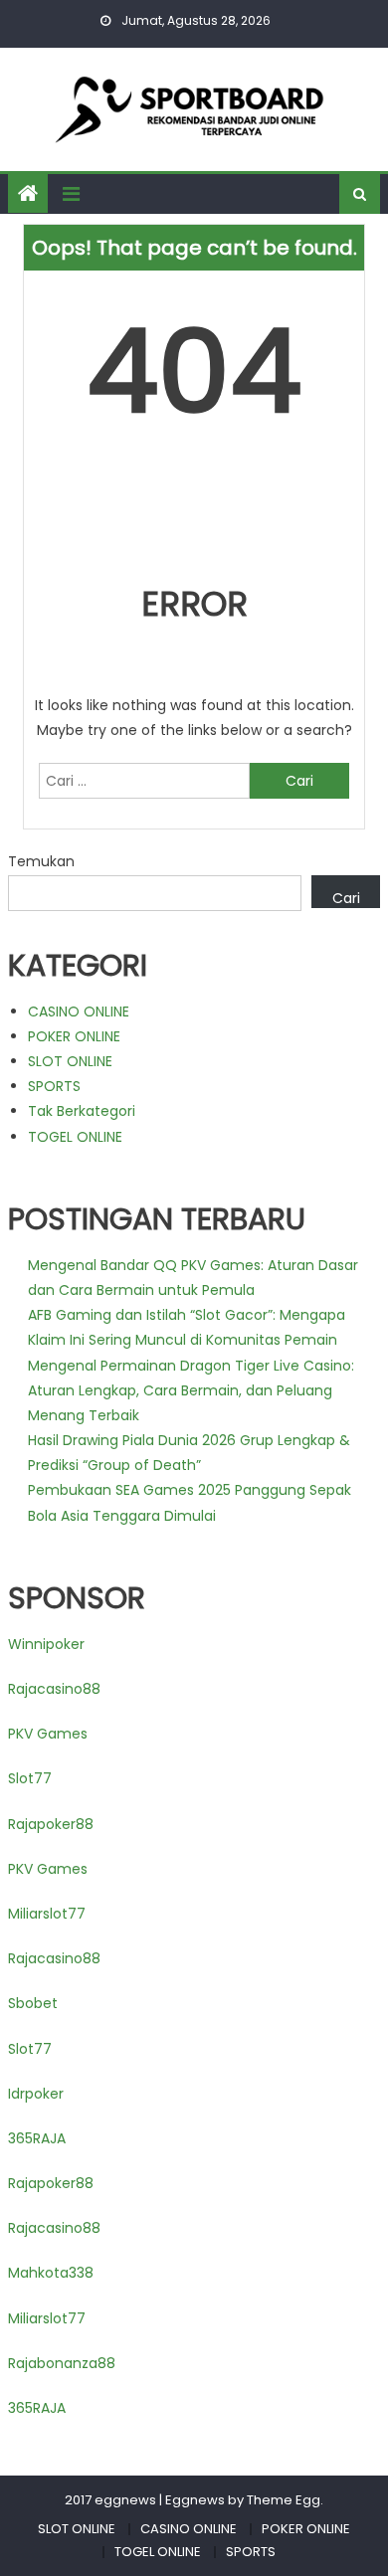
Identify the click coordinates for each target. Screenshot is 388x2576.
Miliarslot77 (47, 1914)
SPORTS (54, 1086)
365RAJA (37, 2138)
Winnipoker (46, 1644)
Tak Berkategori (82, 1111)
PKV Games (48, 1734)
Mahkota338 (51, 2273)
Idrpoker (36, 2094)
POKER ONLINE (74, 1036)
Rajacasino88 (54, 1689)
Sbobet (33, 2003)
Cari (346, 898)
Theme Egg (284, 2500)
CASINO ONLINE (79, 1012)
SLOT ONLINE (70, 1061)
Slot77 (30, 1778)
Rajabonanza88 (62, 2363)
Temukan (41, 861)
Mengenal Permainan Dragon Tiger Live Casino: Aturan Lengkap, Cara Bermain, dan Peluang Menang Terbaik (191, 1390)
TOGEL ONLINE (75, 1137)
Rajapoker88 (51, 1824)
